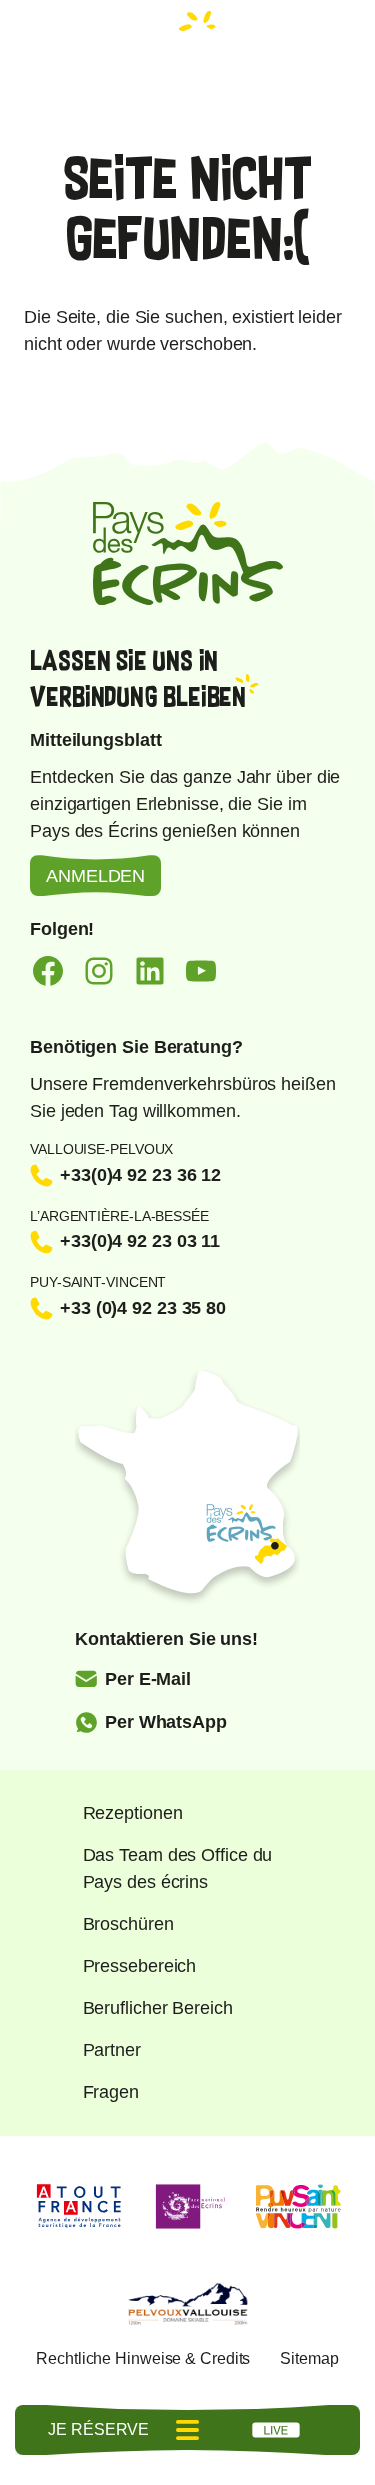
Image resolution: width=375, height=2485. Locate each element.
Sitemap (309, 2358)
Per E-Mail (148, 1679)
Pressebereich (140, 1966)
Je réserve (98, 2429)
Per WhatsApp (166, 1722)
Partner (112, 2050)
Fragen (111, 2092)
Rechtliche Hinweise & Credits (143, 2358)
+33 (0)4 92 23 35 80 (143, 1308)
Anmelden (95, 876)
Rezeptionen (133, 1813)
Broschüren (128, 1924)
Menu (188, 2430)
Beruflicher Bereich (158, 2008)
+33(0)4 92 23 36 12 (140, 1175)
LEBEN (276, 2430)
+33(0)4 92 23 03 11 (140, 1241)
